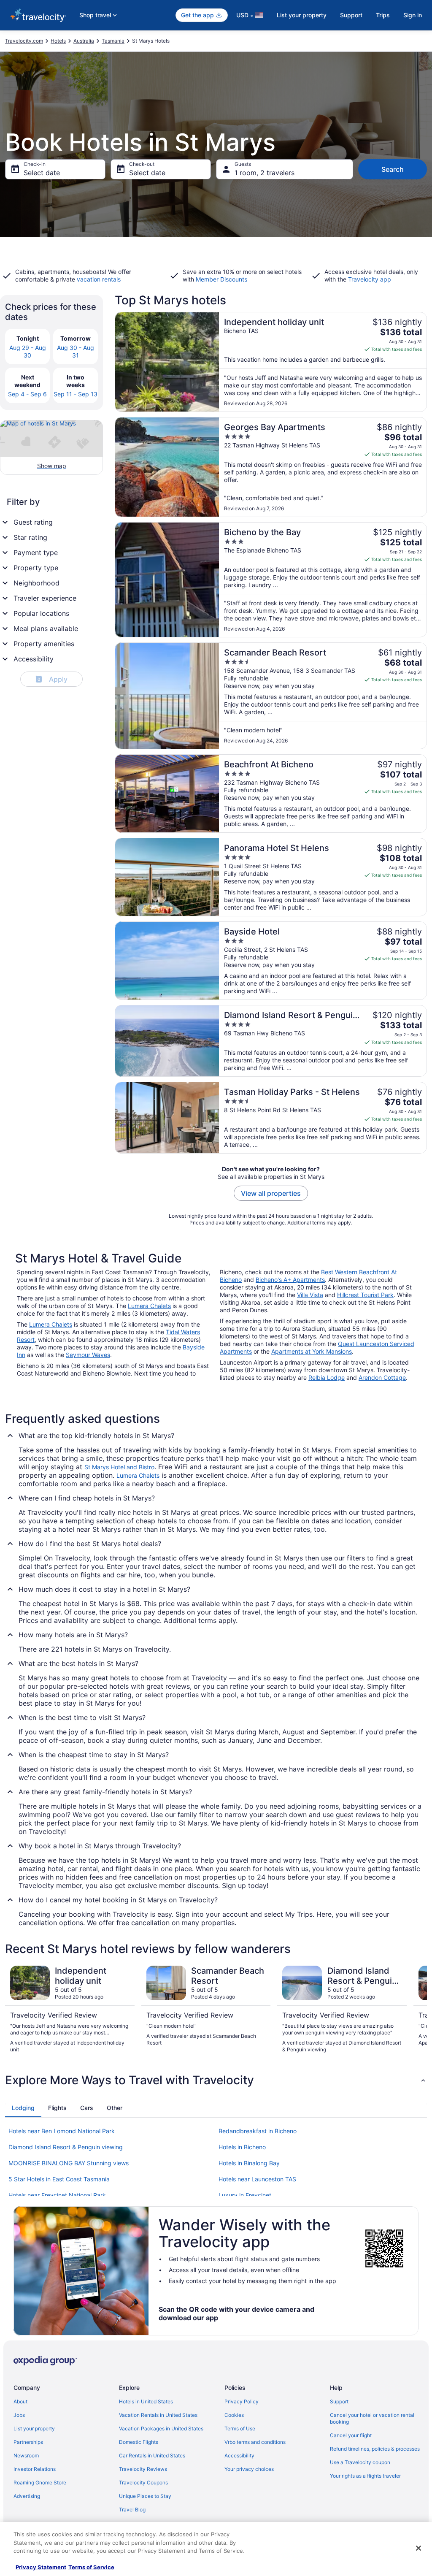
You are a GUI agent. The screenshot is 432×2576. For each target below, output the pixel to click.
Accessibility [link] (239, 2455)
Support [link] (339, 2401)
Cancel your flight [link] (351, 2435)
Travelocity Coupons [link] (143, 2483)
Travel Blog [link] (132, 2510)
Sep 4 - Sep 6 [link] (27, 394)
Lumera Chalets (149, 1306)
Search (393, 169)
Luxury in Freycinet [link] (245, 2195)
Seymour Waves (88, 1355)
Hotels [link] (58, 41)
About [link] (20, 2401)
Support (351, 15)
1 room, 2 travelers (265, 173)
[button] (216, 2080)
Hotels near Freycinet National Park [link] (57, 2195)
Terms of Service (91, 2567)
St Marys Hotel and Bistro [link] (119, 1467)
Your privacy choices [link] (249, 2469)
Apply (53, 679)
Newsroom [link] (26, 2455)
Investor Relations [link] (35, 2469)
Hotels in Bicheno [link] (242, 2147)
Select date (42, 173)
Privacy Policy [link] (242, 2401)
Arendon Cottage (382, 1377)
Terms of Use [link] (240, 2428)
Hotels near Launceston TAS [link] (257, 2179)
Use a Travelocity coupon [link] (360, 2462)
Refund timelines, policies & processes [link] (375, 2449)
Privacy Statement (41, 2567)
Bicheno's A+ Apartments (290, 1280)
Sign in (413, 15)
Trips (383, 15)
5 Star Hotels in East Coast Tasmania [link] (59, 2179)
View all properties (271, 1193)
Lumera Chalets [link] (138, 1475)
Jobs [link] (19, 2415)
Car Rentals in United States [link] (152, 2455)
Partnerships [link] (28, 2442)
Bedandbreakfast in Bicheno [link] (258, 2131)
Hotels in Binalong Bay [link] (249, 2163)
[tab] (23, 2108)
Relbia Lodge (327, 1377)
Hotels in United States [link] (146, 2401)
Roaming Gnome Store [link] (40, 2483)
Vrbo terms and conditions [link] (255, 2442)
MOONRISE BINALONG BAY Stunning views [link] (69, 2163)
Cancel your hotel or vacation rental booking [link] (372, 2418)
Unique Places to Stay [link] (145, 2496)
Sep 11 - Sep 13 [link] (76, 394)
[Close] (418, 2548)
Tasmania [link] (113, 41)
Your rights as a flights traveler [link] (365, 2476)
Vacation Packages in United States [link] (161, 2428)
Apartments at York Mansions (312, 1351)
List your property (302, 15)
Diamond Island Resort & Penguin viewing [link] (66, 2147)
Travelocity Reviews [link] (143, 2469)
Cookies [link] (234, 2415)
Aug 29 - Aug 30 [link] (28, 351)
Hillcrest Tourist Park (365, 1295)
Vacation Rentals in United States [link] (158, 2415)
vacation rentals (99, 279)
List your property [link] (34, 2428)
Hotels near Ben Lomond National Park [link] (62, 2131)
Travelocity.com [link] (24, 41)
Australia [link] (84, 41)
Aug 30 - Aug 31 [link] (76, 351)
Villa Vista (310, 1295)
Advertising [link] (27, 2496)
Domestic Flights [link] (139, 2442)
